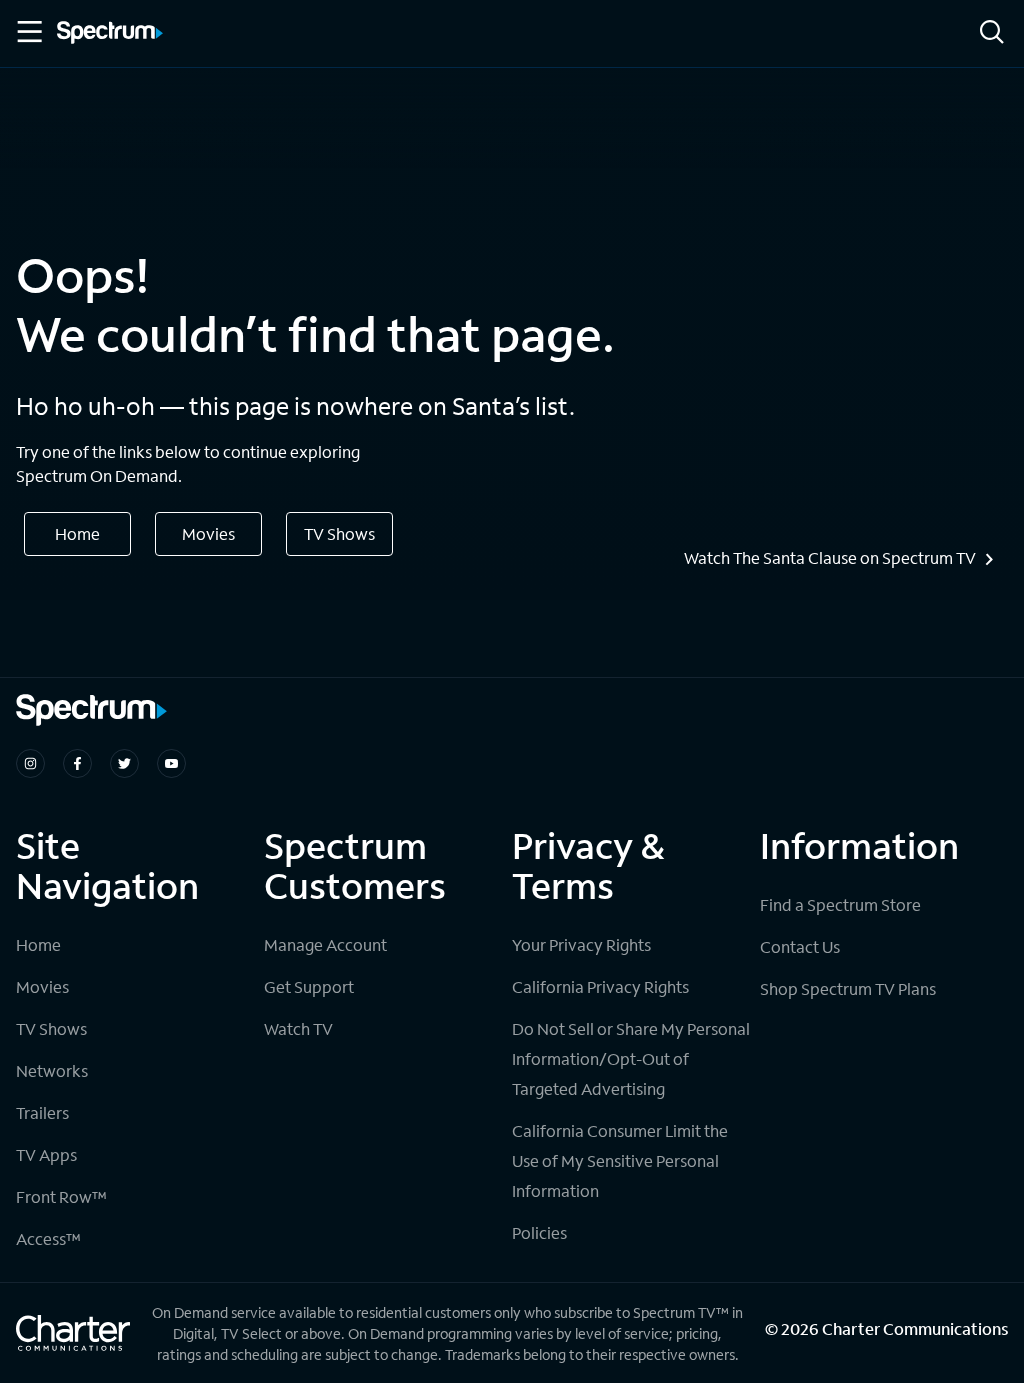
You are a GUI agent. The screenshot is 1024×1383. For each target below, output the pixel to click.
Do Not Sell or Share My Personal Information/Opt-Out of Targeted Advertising (631, 1058)
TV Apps (46, 1154)
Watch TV (298, 1028)
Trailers (42, 1112)
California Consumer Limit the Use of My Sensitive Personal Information (620, 1160)
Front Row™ (61, 1196)
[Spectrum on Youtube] (171, 763)
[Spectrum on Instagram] (30, 763)
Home (77, 533)
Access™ (48, 1238)
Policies (539, 1232)
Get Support (309, 986)
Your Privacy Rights (581, 944)
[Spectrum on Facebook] (77, 763)
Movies (208, 533)
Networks (52, 1070)
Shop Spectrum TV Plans (848, 988)
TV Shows (339, 533)
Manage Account (325, 944)
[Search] (992, 33)
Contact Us (800, 946)
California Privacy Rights (600, 986)
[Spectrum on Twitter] (124, 763)
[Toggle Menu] (28, 32)
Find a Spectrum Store (840, 904)
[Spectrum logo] (110, 34)
